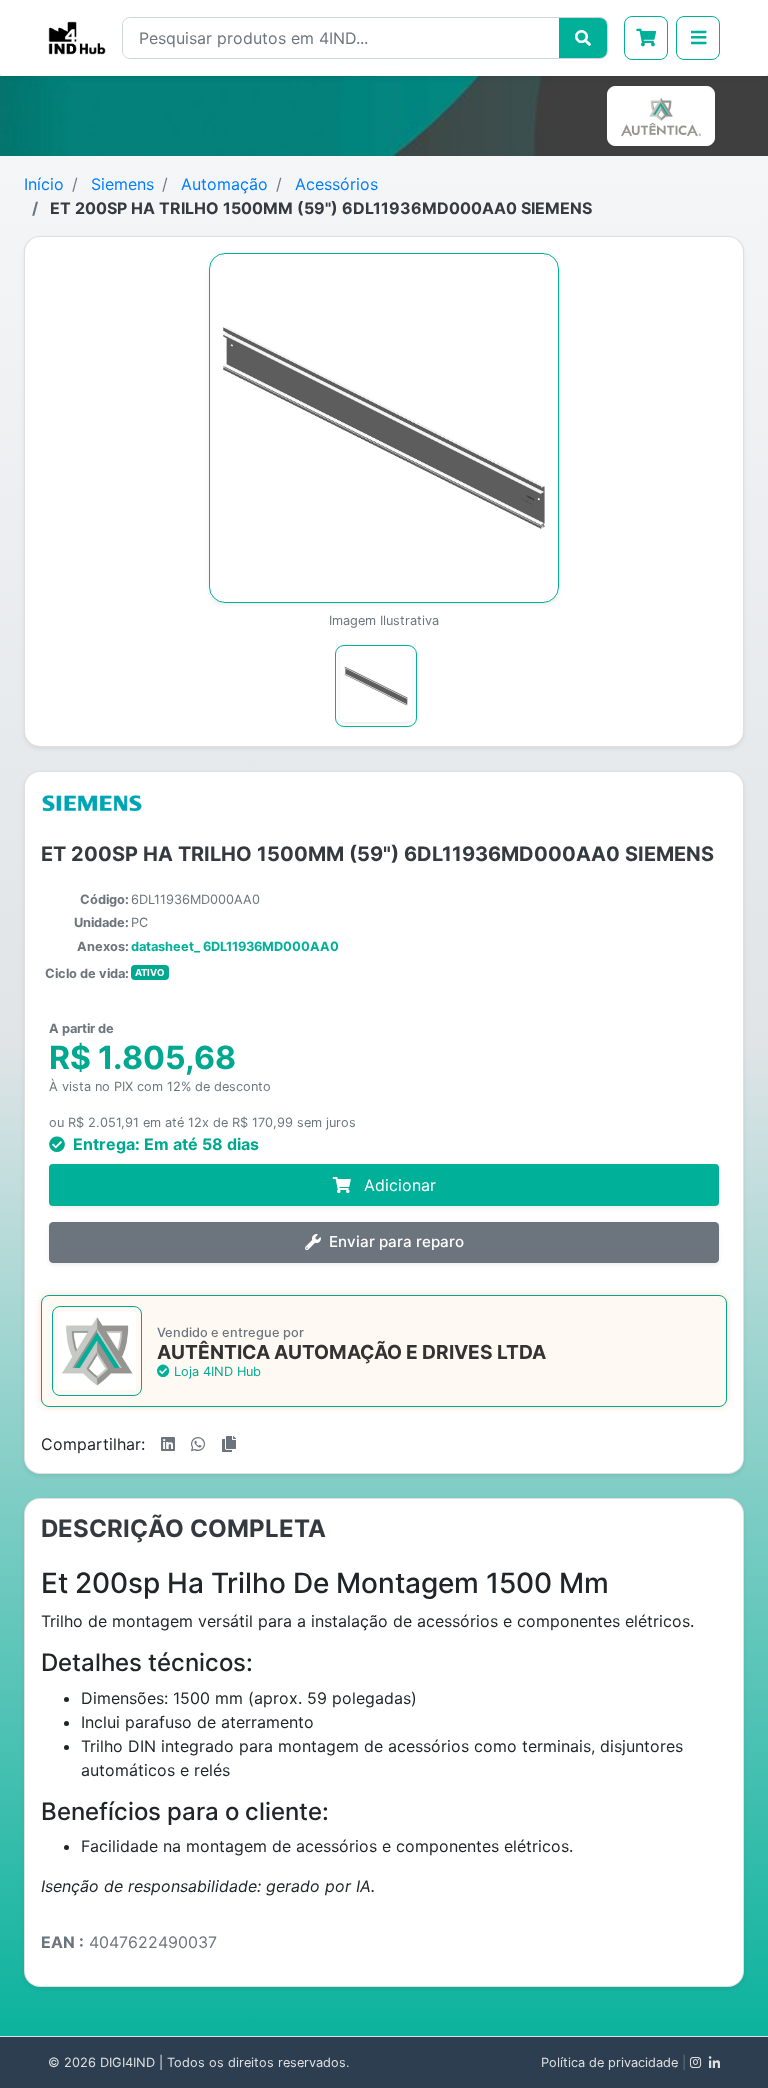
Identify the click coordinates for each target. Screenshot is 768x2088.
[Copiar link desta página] (229, 1444)
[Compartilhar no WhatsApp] (198, 1444)
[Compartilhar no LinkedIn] (168, 1444)
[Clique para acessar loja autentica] (665, 116)
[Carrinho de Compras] (646, 38)
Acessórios (336, 184)
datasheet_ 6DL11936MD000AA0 (235, 946)
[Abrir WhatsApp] (718, 2037)
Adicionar (397, 1185)
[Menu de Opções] (698, 38)
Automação (224, 184)
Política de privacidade (609, 2062)
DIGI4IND (127, 2062)
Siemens (122, 184)
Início (44, 184)
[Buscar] (583, 38)
